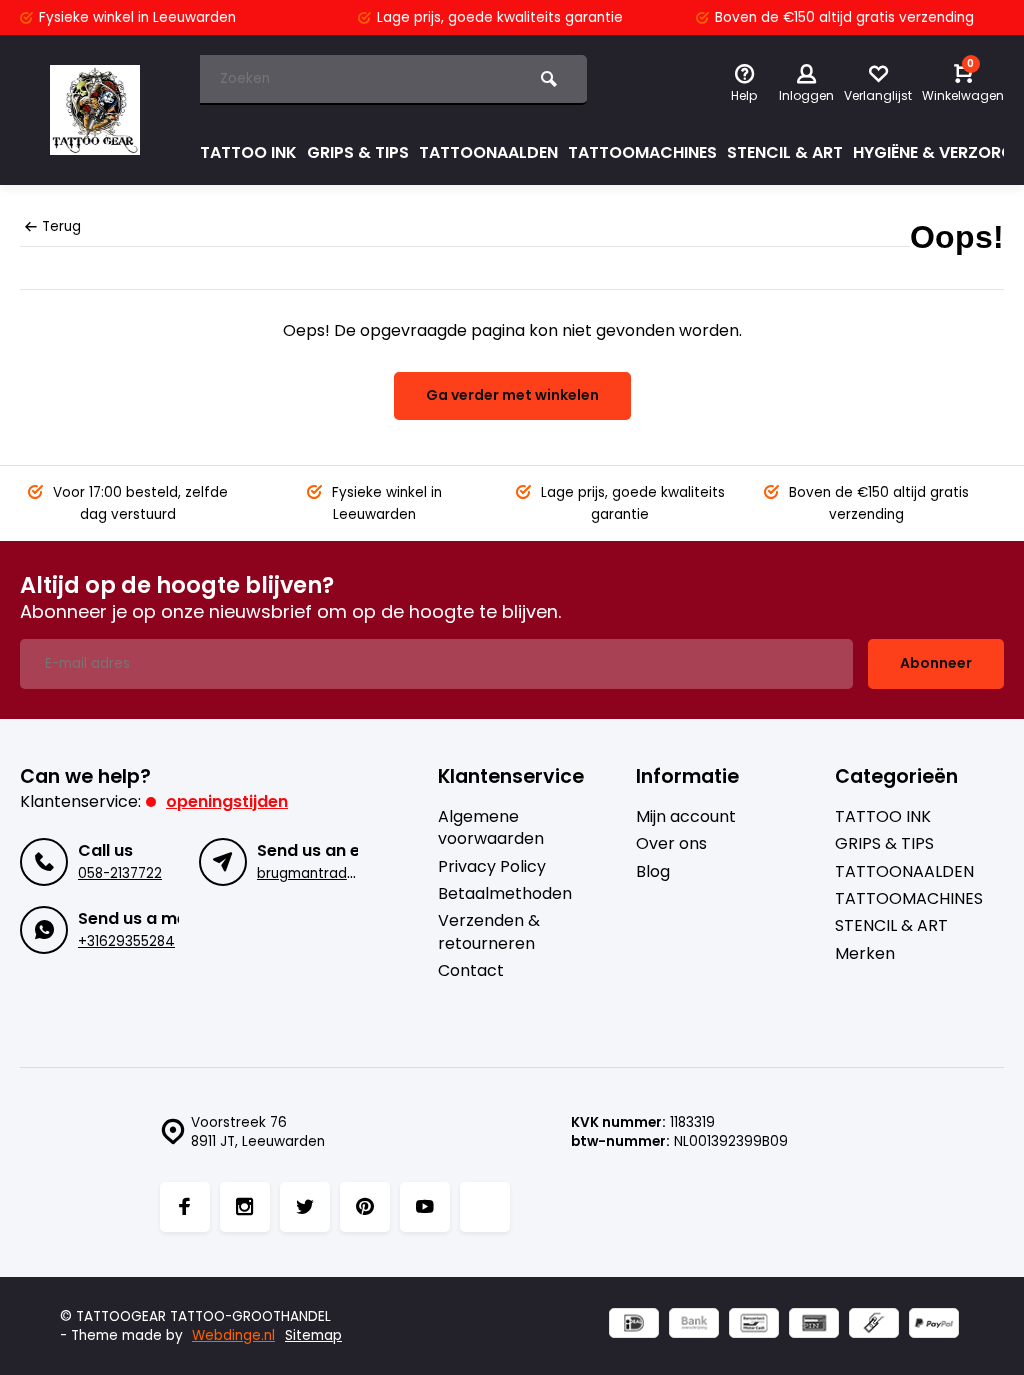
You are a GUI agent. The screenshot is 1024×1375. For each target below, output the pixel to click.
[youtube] (425, 1207)
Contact (471, 971)
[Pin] (814, 1325)
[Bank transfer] (694, 1325)
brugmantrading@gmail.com (354, 873)
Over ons (671, 844)
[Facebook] (185, 1207)
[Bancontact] (754, 1325)
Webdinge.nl (233, 1335)
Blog (653, 872)
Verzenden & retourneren (489, 932)
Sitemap (313, 1335)
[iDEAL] (634, 1325)
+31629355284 (126, 941)
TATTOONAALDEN (488, 152)
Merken (865, 954)
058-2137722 (120, 873)
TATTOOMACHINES (642, 152)
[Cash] (874, 1325)
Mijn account (686, 817)
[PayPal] (934, 1325)
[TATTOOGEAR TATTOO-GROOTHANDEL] (95, 110)
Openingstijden (227, 801)
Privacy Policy (492, 867)
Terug (61, 226)
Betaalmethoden (505, 894)
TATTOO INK (248, 152)
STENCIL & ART (785, 152)
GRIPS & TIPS (358, 152)
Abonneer (936, 663)
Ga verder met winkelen (512, 395)
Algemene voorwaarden (491, 828)
